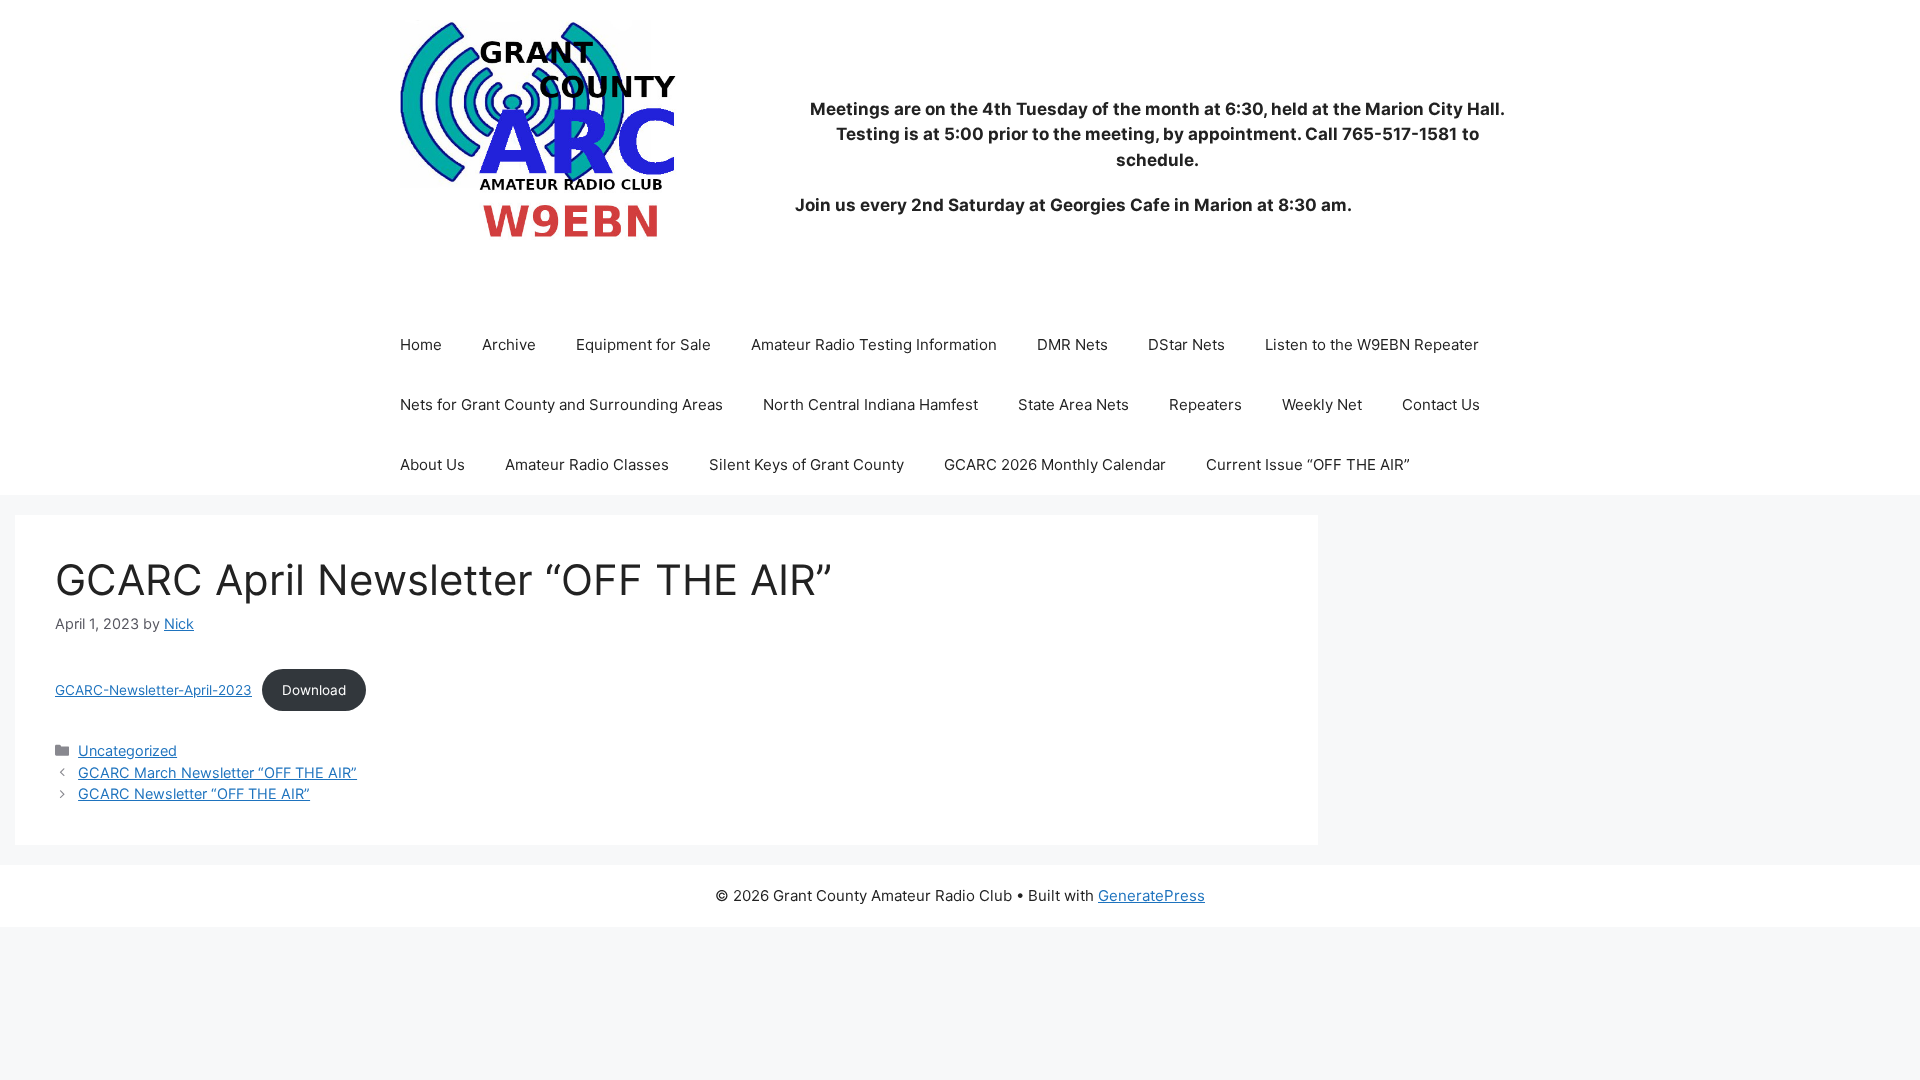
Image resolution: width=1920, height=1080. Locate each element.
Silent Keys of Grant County (806, 464)
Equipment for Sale (643, 344)
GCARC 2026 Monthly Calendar (1055, 464)
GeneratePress (1151, 895)
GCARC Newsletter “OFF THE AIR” (194, 793)
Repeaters (1205, 404)
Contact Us (1441, 404)
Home (421, 344)
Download (314, 690)
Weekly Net (1322, 404)
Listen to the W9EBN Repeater (1372, 344)
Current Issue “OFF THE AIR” (1308, 464)
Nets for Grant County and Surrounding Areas (561, 404)
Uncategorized (127, 750)
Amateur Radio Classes (587, 464)
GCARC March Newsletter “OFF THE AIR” (217, 772)
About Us (432, 464)
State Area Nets (1073, 404)
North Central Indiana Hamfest (870, 404)
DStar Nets (1186, 344)
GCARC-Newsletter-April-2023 (153, 690)
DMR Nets (1072, 344)
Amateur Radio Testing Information (874, 344)
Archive (509, 344)
